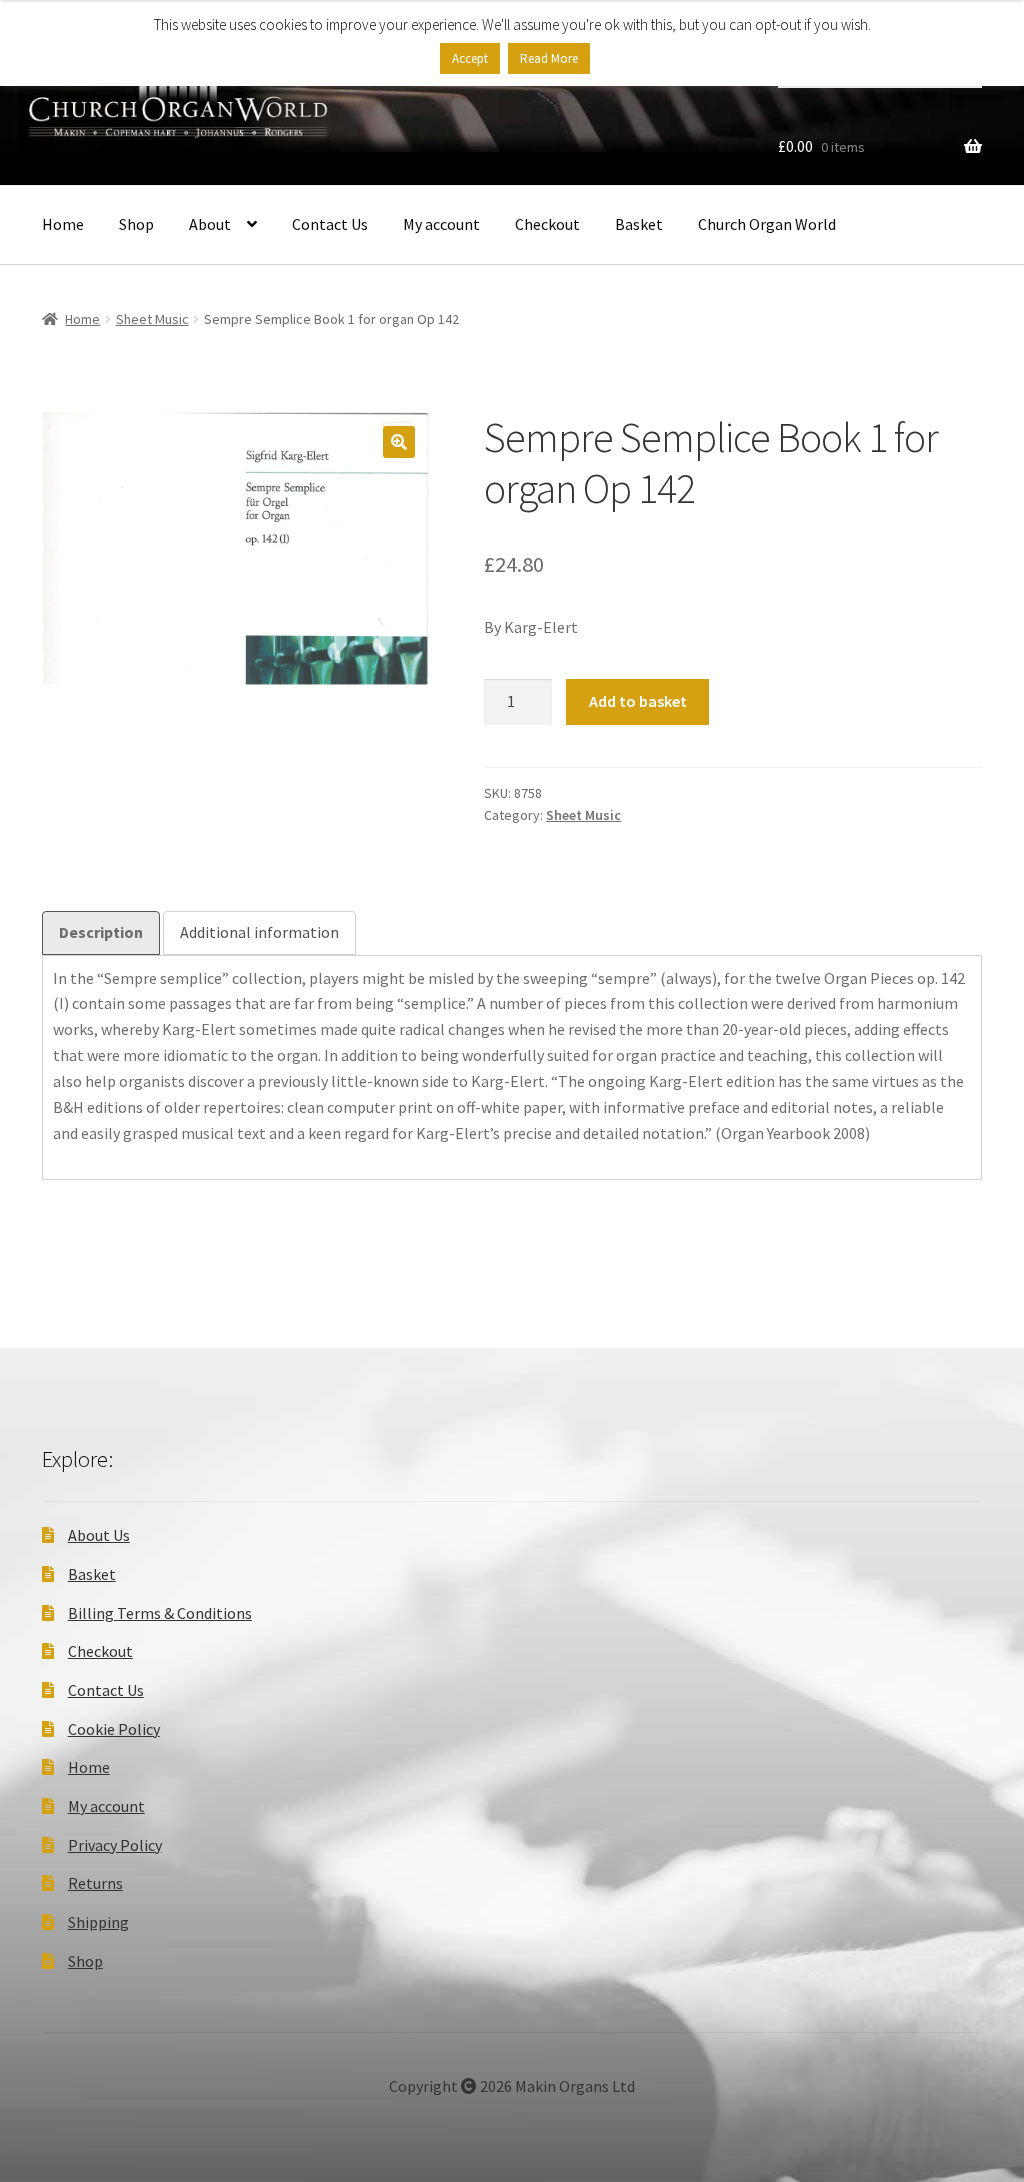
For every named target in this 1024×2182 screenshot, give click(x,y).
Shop (136, 224)
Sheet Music (152, 319)
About (210, 224)
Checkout (547, 224)
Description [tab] (101, 932)
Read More (549, 58)
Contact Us (330, 224)
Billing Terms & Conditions (160, 1613)
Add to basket (638, 701)
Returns (95, 1883)
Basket (639, 224)
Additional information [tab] (259, 932)
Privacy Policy (115, 1845)
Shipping (98, 1922)
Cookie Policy (114, 1729)
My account (441, 224)
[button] (399, 442)
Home (63, 224)
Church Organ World (767, 224)
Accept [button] (470, 58)
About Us (99, 1535)
